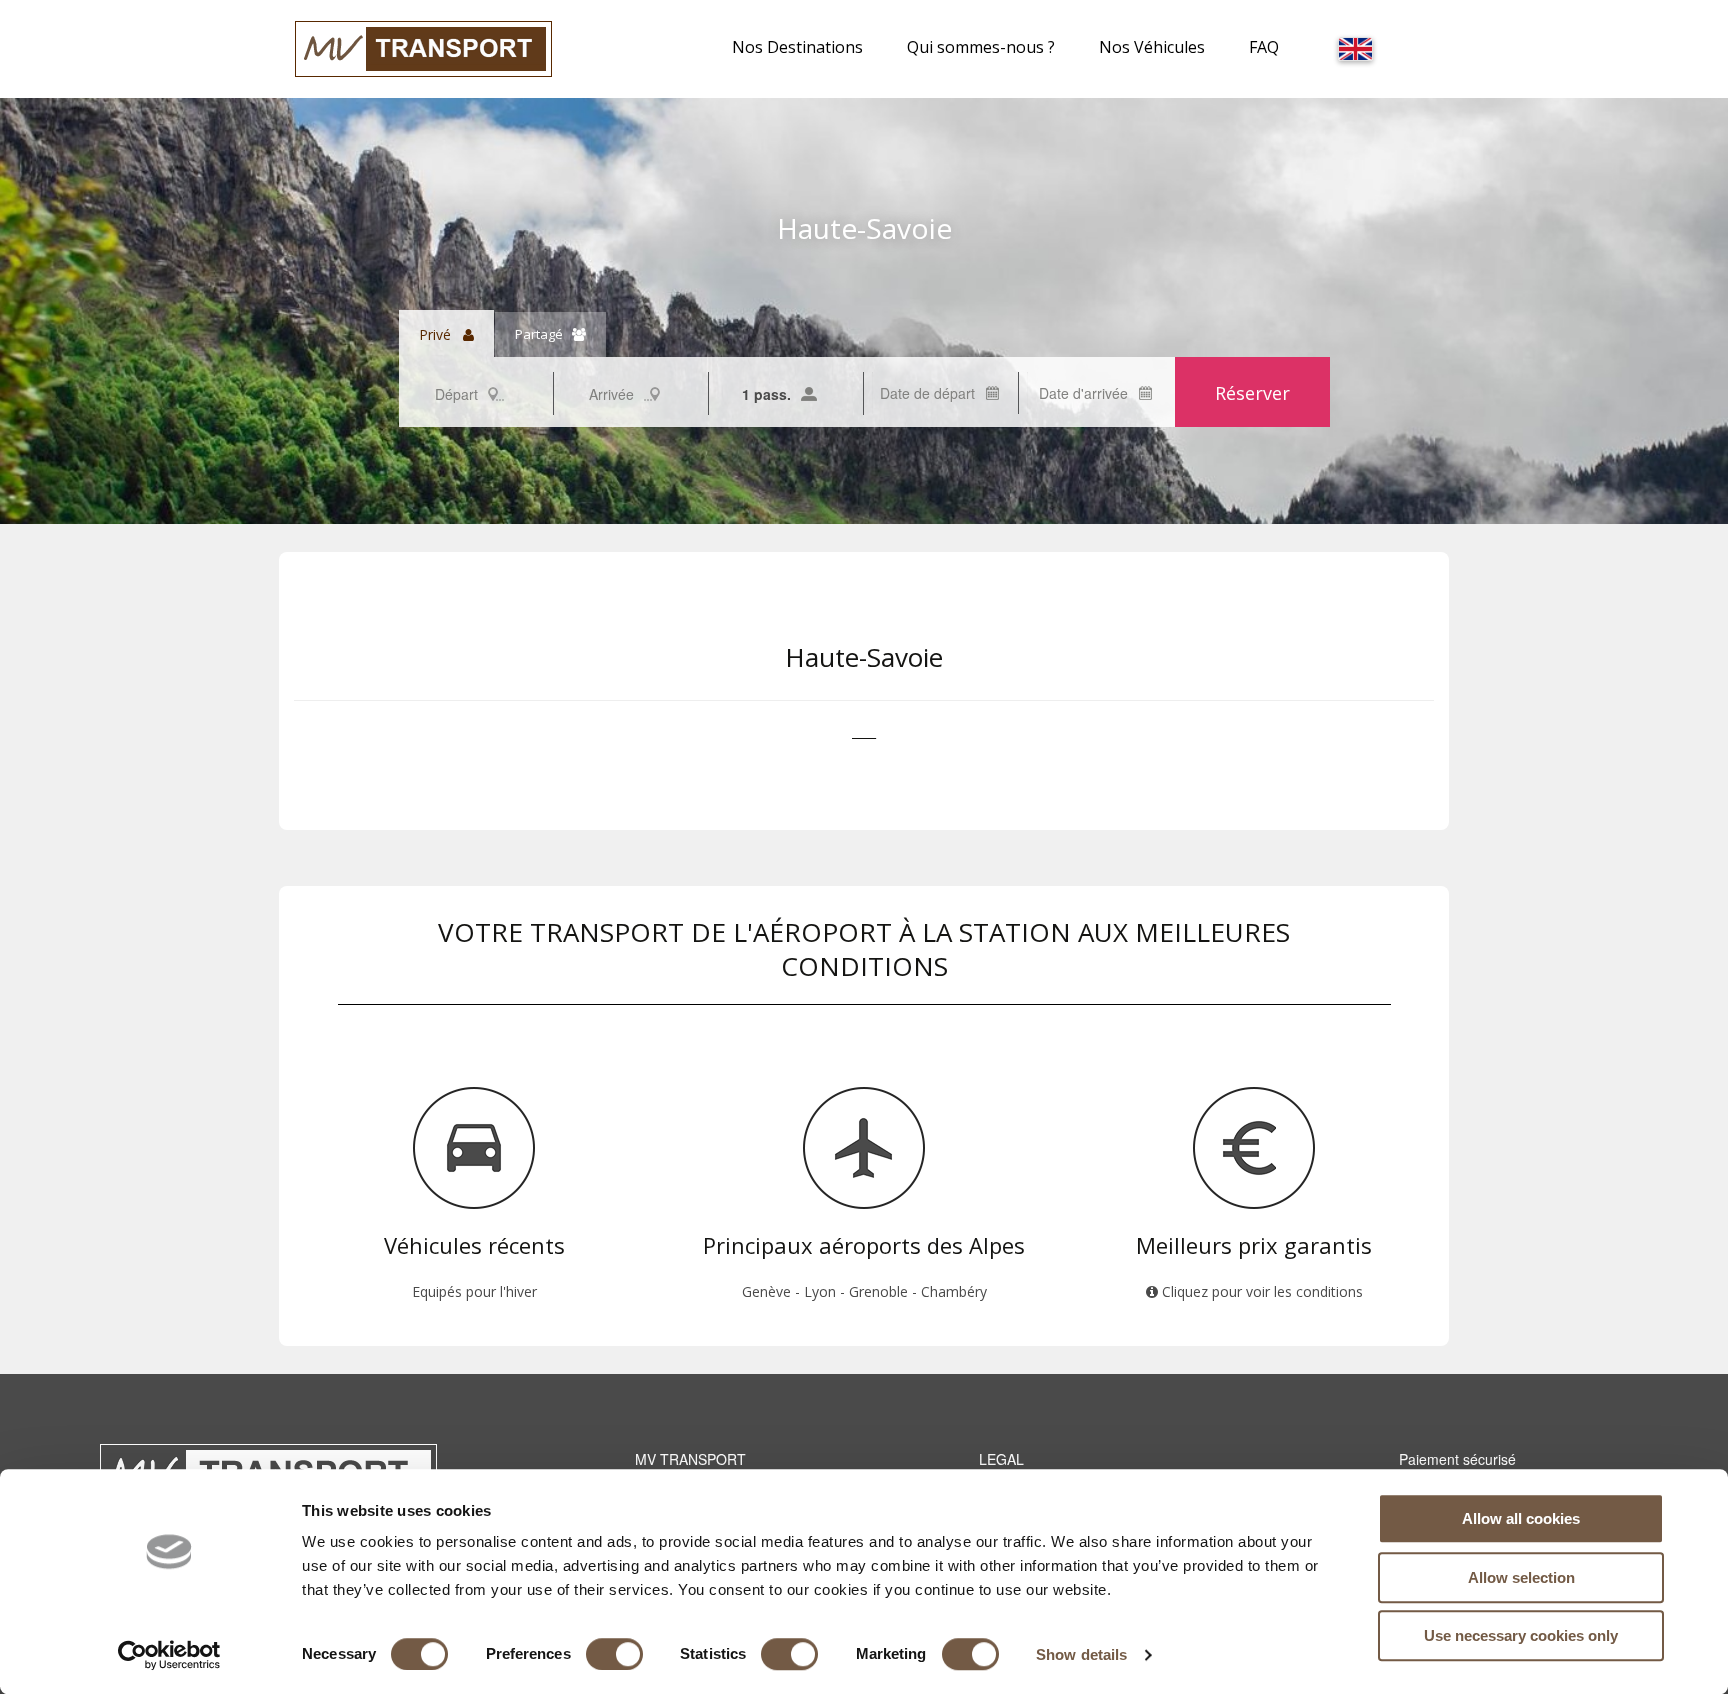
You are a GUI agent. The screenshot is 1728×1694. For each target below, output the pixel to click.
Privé (441, 334)
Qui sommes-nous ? (981, 47)
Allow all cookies (1521, 1518)
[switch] (614, 1654)
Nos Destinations (797, 47)
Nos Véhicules (1152, 47)
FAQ (1264, 47)
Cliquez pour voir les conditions (1260, 1291)
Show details (1081, 1654)
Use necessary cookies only (1521, 1635)
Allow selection (1521, 1577)
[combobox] (476, 393)
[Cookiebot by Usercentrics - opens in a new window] (169, 1655)
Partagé (543, 334)
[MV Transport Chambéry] (423, 47)
